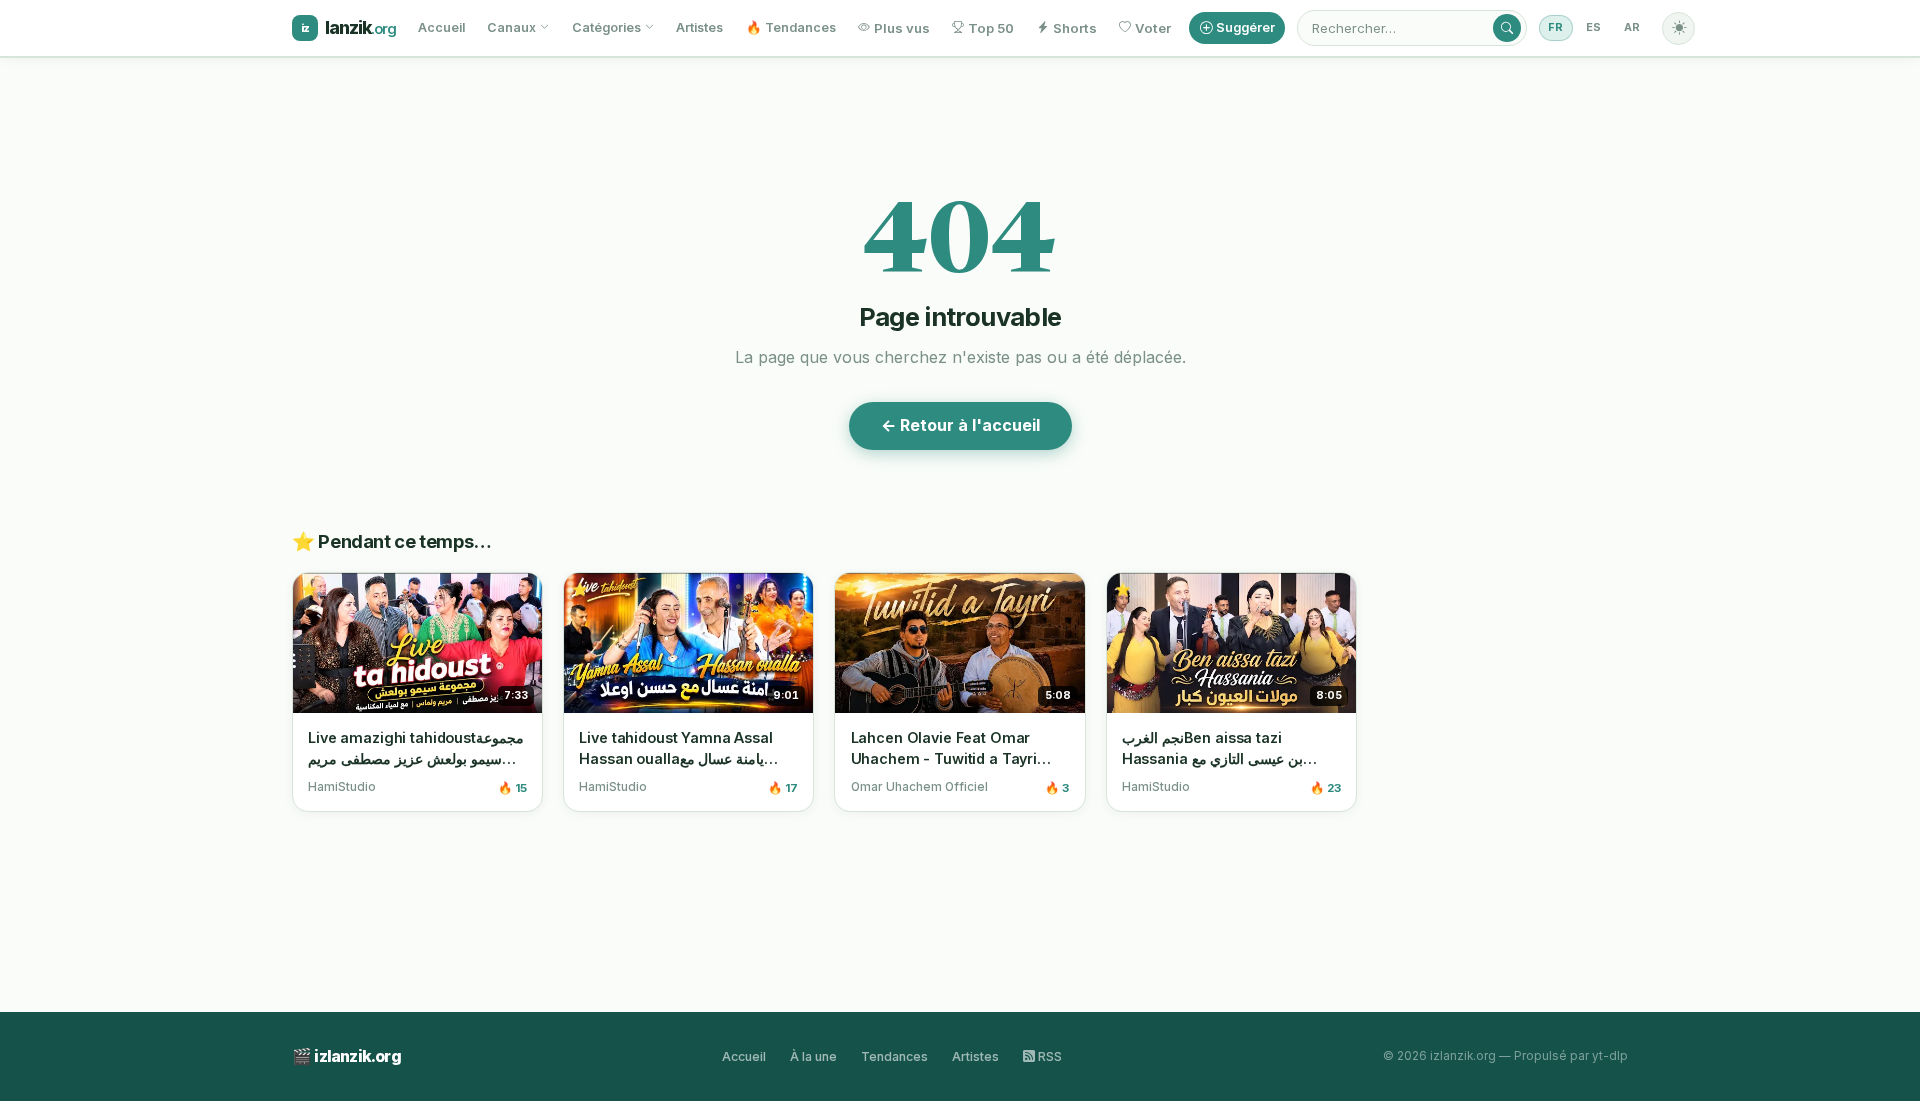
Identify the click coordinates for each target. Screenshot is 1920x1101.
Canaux (511, 27)
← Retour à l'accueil (960, 425)
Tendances (894, 1056)
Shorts (1075, 28)
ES (1594, 27)
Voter (1153, 28)
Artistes (699, 27)
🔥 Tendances (791, 27)
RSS (1048, 1056)
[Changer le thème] (1678, 28)
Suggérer (1245, 27)
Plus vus (902, 28)
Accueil (441, 27)
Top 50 (991, 28)
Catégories (606, 27)
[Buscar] (1507, 28)
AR (1632, 27)
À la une (813, 1056)
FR (1556, 27)
